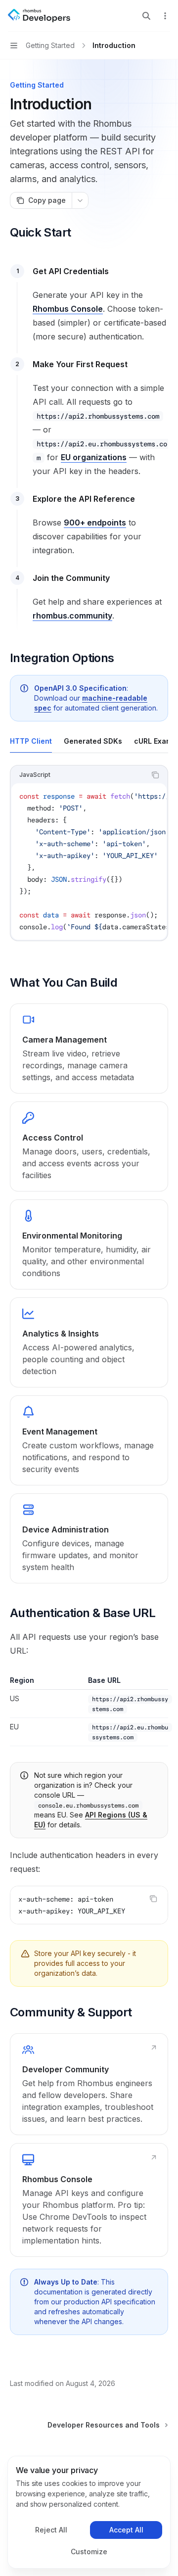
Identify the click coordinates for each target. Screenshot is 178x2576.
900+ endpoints (95, 523)
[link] (89, 1049)
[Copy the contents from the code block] (155, 775)
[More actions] (165, 16)
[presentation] (89, 861)
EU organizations (94, 457)
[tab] (31, 741)
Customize (89, 2552)
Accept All (126, 2530)
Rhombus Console (68, 309)
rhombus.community (72, 616)
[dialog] (89, 2512)
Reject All (51, 2530)
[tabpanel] (89, 861)
